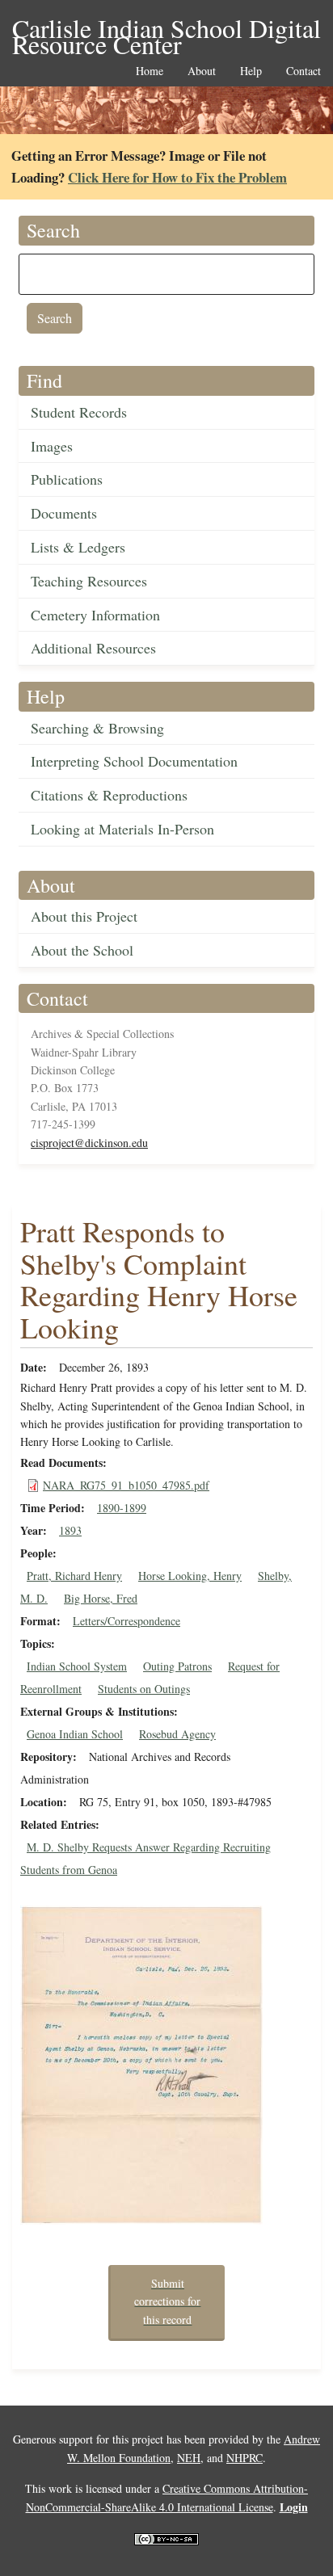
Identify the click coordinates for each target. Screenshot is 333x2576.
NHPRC (244, 2458)
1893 (70, 1530)
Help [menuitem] (251, 71)
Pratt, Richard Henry (74, 1576)
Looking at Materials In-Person (122, 829)
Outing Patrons (177, 1666)
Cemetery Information (95, 615)
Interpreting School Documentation (134, 761)
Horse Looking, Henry (190, 1576)
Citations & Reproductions (109, 795)
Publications (67, 479)
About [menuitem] (202, 71)
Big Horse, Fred (101, 1598)
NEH (189, 2458)
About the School (82, 950)
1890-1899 (122, 1508)
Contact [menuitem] (303, 71)
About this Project (84, 916)
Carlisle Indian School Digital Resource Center (166, 29)
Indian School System (77, 1666)
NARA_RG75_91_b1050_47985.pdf (126, 1485)
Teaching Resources (89, 581)
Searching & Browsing (97, 728)
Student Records (79, 412)
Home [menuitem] (150, 71)
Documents (64, 513)
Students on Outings (144, 1689)
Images (52, 446)
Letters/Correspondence (126, 1621)
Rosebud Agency (177, 1734)
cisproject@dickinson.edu (89, 1143)
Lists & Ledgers (78, 547)
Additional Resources (93, 648)
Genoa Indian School (75, 1734)
